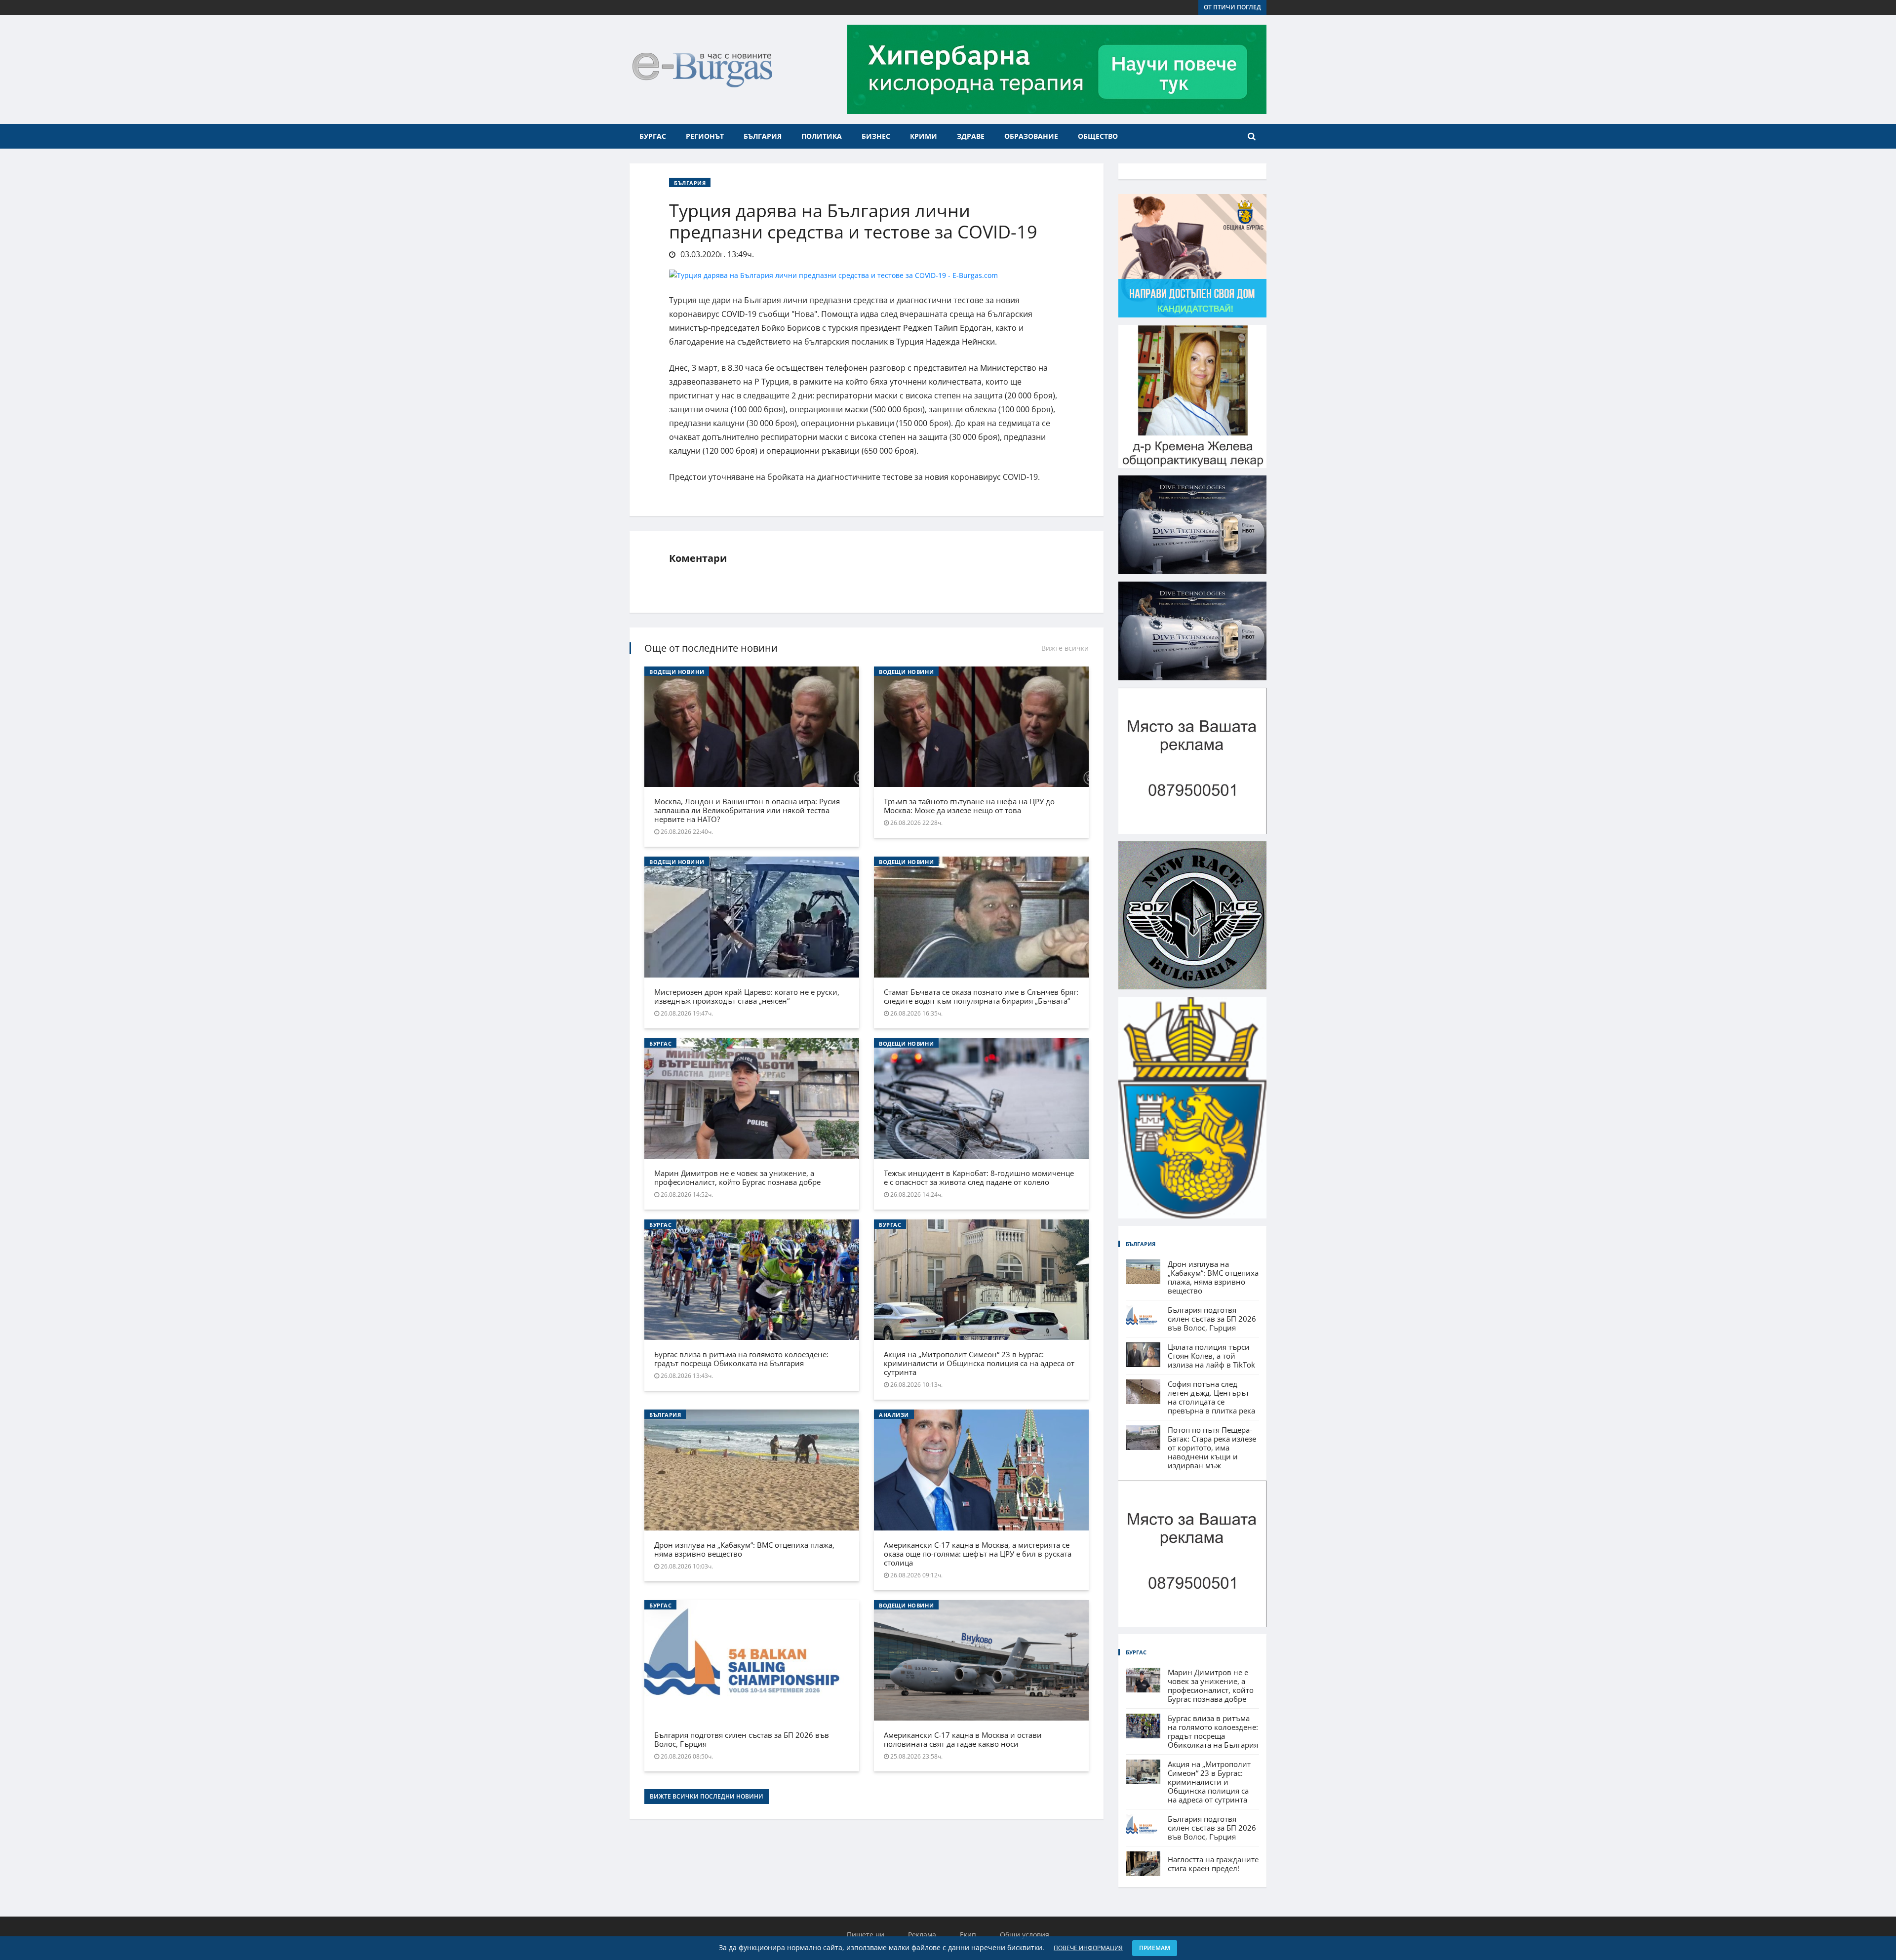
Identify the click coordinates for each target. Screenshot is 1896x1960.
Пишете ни (866, 1935)
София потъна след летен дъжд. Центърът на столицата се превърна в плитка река (1211, 1397)
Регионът (705, 136)
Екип (968, 1935)
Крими (924, 136)
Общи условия (1025, 1935)
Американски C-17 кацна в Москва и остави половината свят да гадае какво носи (963, 1739)
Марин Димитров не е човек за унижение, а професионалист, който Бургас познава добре (737, 1177)
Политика (822, 136)
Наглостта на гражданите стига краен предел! (1213, 1864)
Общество (1098, 136)
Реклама (922, 1935)
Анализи (894, 1415)
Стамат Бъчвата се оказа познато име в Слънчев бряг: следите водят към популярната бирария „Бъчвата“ (981, 996)
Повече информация (1088, 1948)
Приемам (1155, 1948)
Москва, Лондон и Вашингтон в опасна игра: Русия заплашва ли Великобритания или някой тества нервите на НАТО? (747, 810)
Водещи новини (677, 672)
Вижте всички (1065, 648)
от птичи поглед (1232, 7)
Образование (1031, 136)
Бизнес (876, 136)
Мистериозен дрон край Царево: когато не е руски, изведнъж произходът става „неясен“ (747, 996)
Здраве (971, 136)
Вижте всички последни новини (707, 1796)
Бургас (653, 136)
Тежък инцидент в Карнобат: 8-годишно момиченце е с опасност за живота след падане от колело (979, 1177)
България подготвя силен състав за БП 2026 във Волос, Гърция (742, 1739)
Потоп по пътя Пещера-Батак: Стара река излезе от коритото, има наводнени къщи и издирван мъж (1212, 1448)
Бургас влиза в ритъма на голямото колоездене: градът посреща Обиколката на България (741, 1359)
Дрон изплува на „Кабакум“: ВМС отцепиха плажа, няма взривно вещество (744, 1549)
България (763, 136)
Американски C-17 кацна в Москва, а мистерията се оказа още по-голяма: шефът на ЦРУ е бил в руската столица (978, 1554)
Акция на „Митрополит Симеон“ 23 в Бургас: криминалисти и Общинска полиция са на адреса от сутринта (979, 1363)
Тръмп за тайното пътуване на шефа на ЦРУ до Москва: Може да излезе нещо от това (969, 806)
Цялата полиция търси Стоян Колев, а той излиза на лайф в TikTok (1211, 1356)
